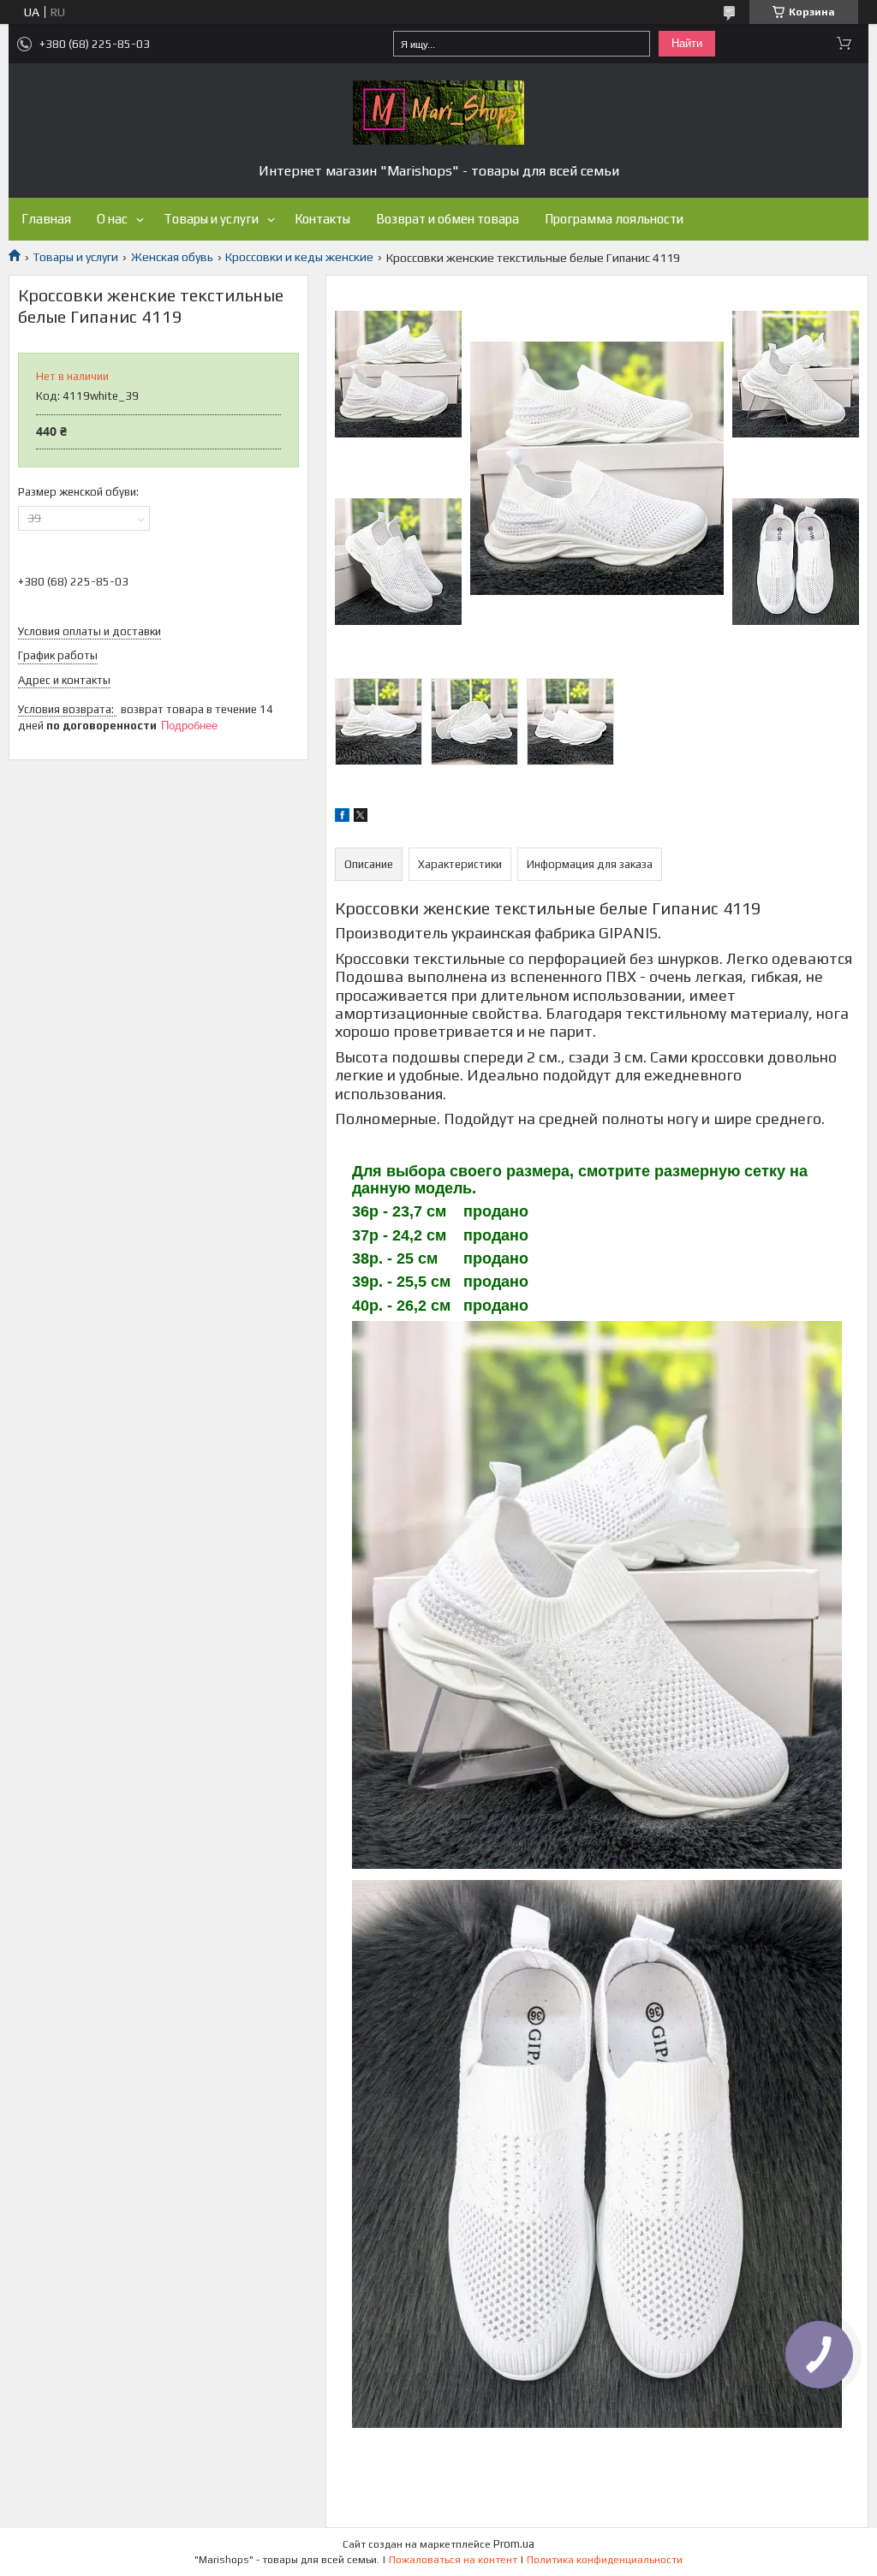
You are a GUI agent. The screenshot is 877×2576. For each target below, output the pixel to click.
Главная (46, 219)
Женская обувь (172, 257)
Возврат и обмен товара (447, 219)
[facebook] (342, 818)
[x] (361, 818)
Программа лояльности (614, 219)
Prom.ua (514, 2544)
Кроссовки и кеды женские (299, 257)
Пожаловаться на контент (453, 2560)
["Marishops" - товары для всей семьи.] (438, 113)
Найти (687, 43)
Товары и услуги (211, 219)
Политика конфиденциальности (605, 2560)
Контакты (322, 219)
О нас (112, 219)
